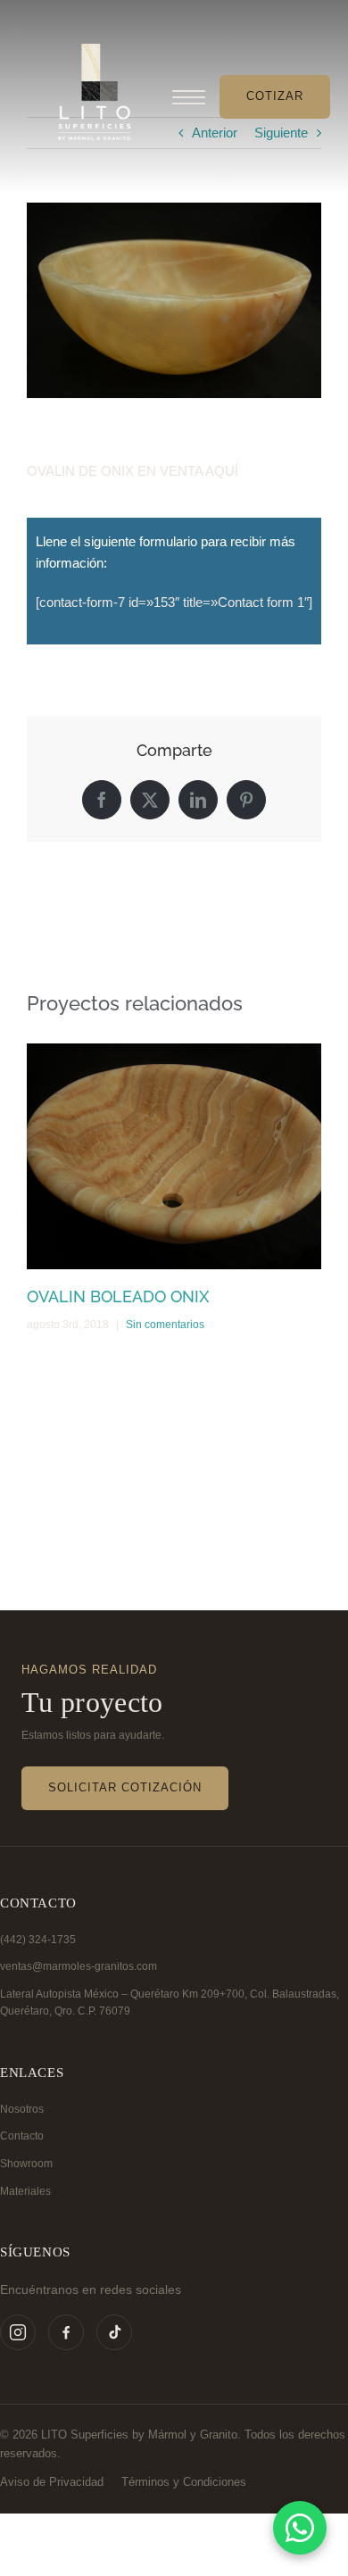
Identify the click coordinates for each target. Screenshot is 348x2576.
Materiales (25, 2191)
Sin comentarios (165, 1325)
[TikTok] (114, 2332)
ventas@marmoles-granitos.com (79, 1966)
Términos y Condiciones (184, 2482)
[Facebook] (66, 2332)
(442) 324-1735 (38, 1940)
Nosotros (22, 2109)
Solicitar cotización (125, 1787)
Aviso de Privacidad (52, 2482)
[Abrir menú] (188, 97)
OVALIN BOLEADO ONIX (118, 1296)
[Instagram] (18, 2332)
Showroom (26, 2164)
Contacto (22, 2136)
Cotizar (275, 96)
